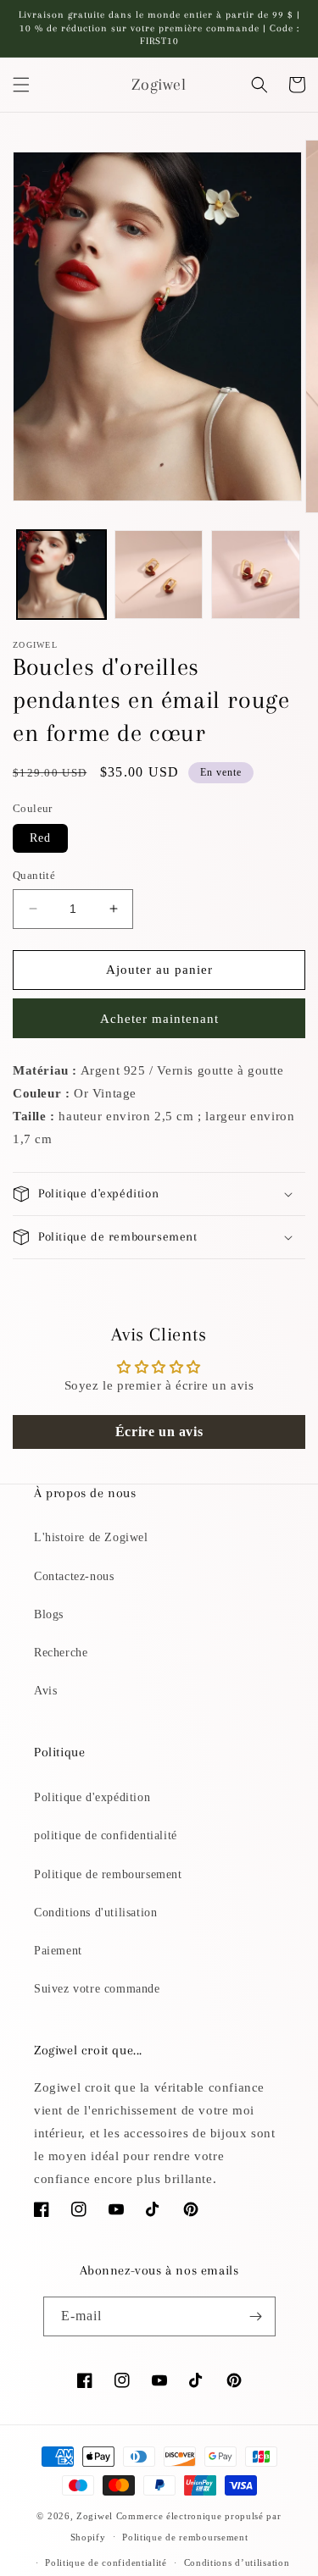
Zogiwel (95, 2516)
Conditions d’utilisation (237, 2562)
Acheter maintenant (159, 1019)
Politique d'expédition (92, 1797)
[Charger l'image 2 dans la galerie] (159, 575)
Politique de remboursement (108, 1874)
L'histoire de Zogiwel (91, 1537)
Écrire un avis (159, 1432)
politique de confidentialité (106, 1835)
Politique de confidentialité (106, 2562)
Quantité (34, 875)
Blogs (49, 1614)
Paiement (58, 1951)
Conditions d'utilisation (95, 1913)
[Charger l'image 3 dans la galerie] (256, 575)
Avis (45, 1691)
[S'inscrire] (256, 2316)
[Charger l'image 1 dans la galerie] (61, 575)
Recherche (61, 1653)
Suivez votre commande (97, 1989)
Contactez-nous (74, 1576)
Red (40, 838)
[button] (21, 85)
